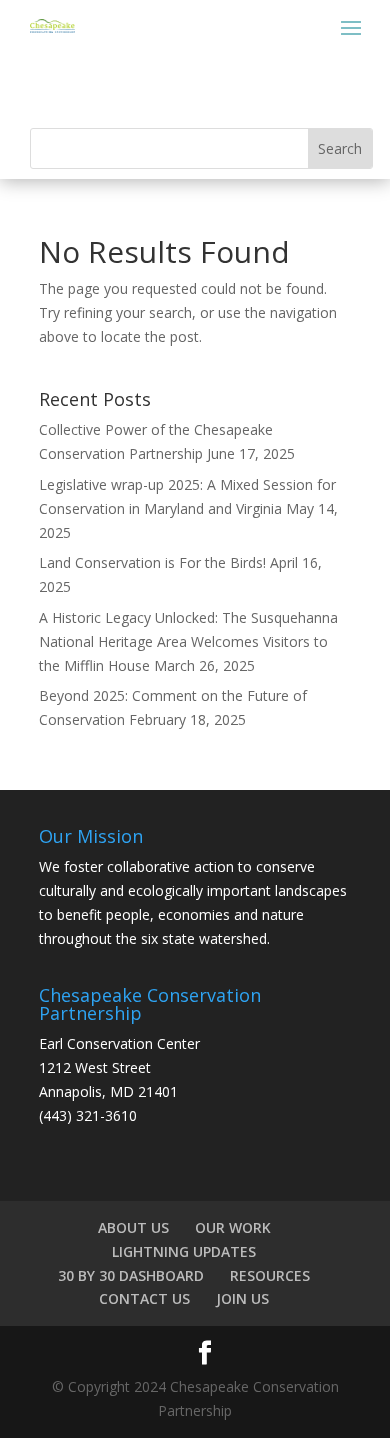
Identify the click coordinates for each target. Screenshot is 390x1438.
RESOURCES (270, 1275)
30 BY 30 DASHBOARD (131, 1275)
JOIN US (242, 1298)
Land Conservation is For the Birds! (152, 562)
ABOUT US (133, 1227)
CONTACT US (144, 1298)
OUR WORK (233, 1227)
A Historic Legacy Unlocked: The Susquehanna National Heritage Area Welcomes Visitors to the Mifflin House (188, 641)
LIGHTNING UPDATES (184, 1251)
